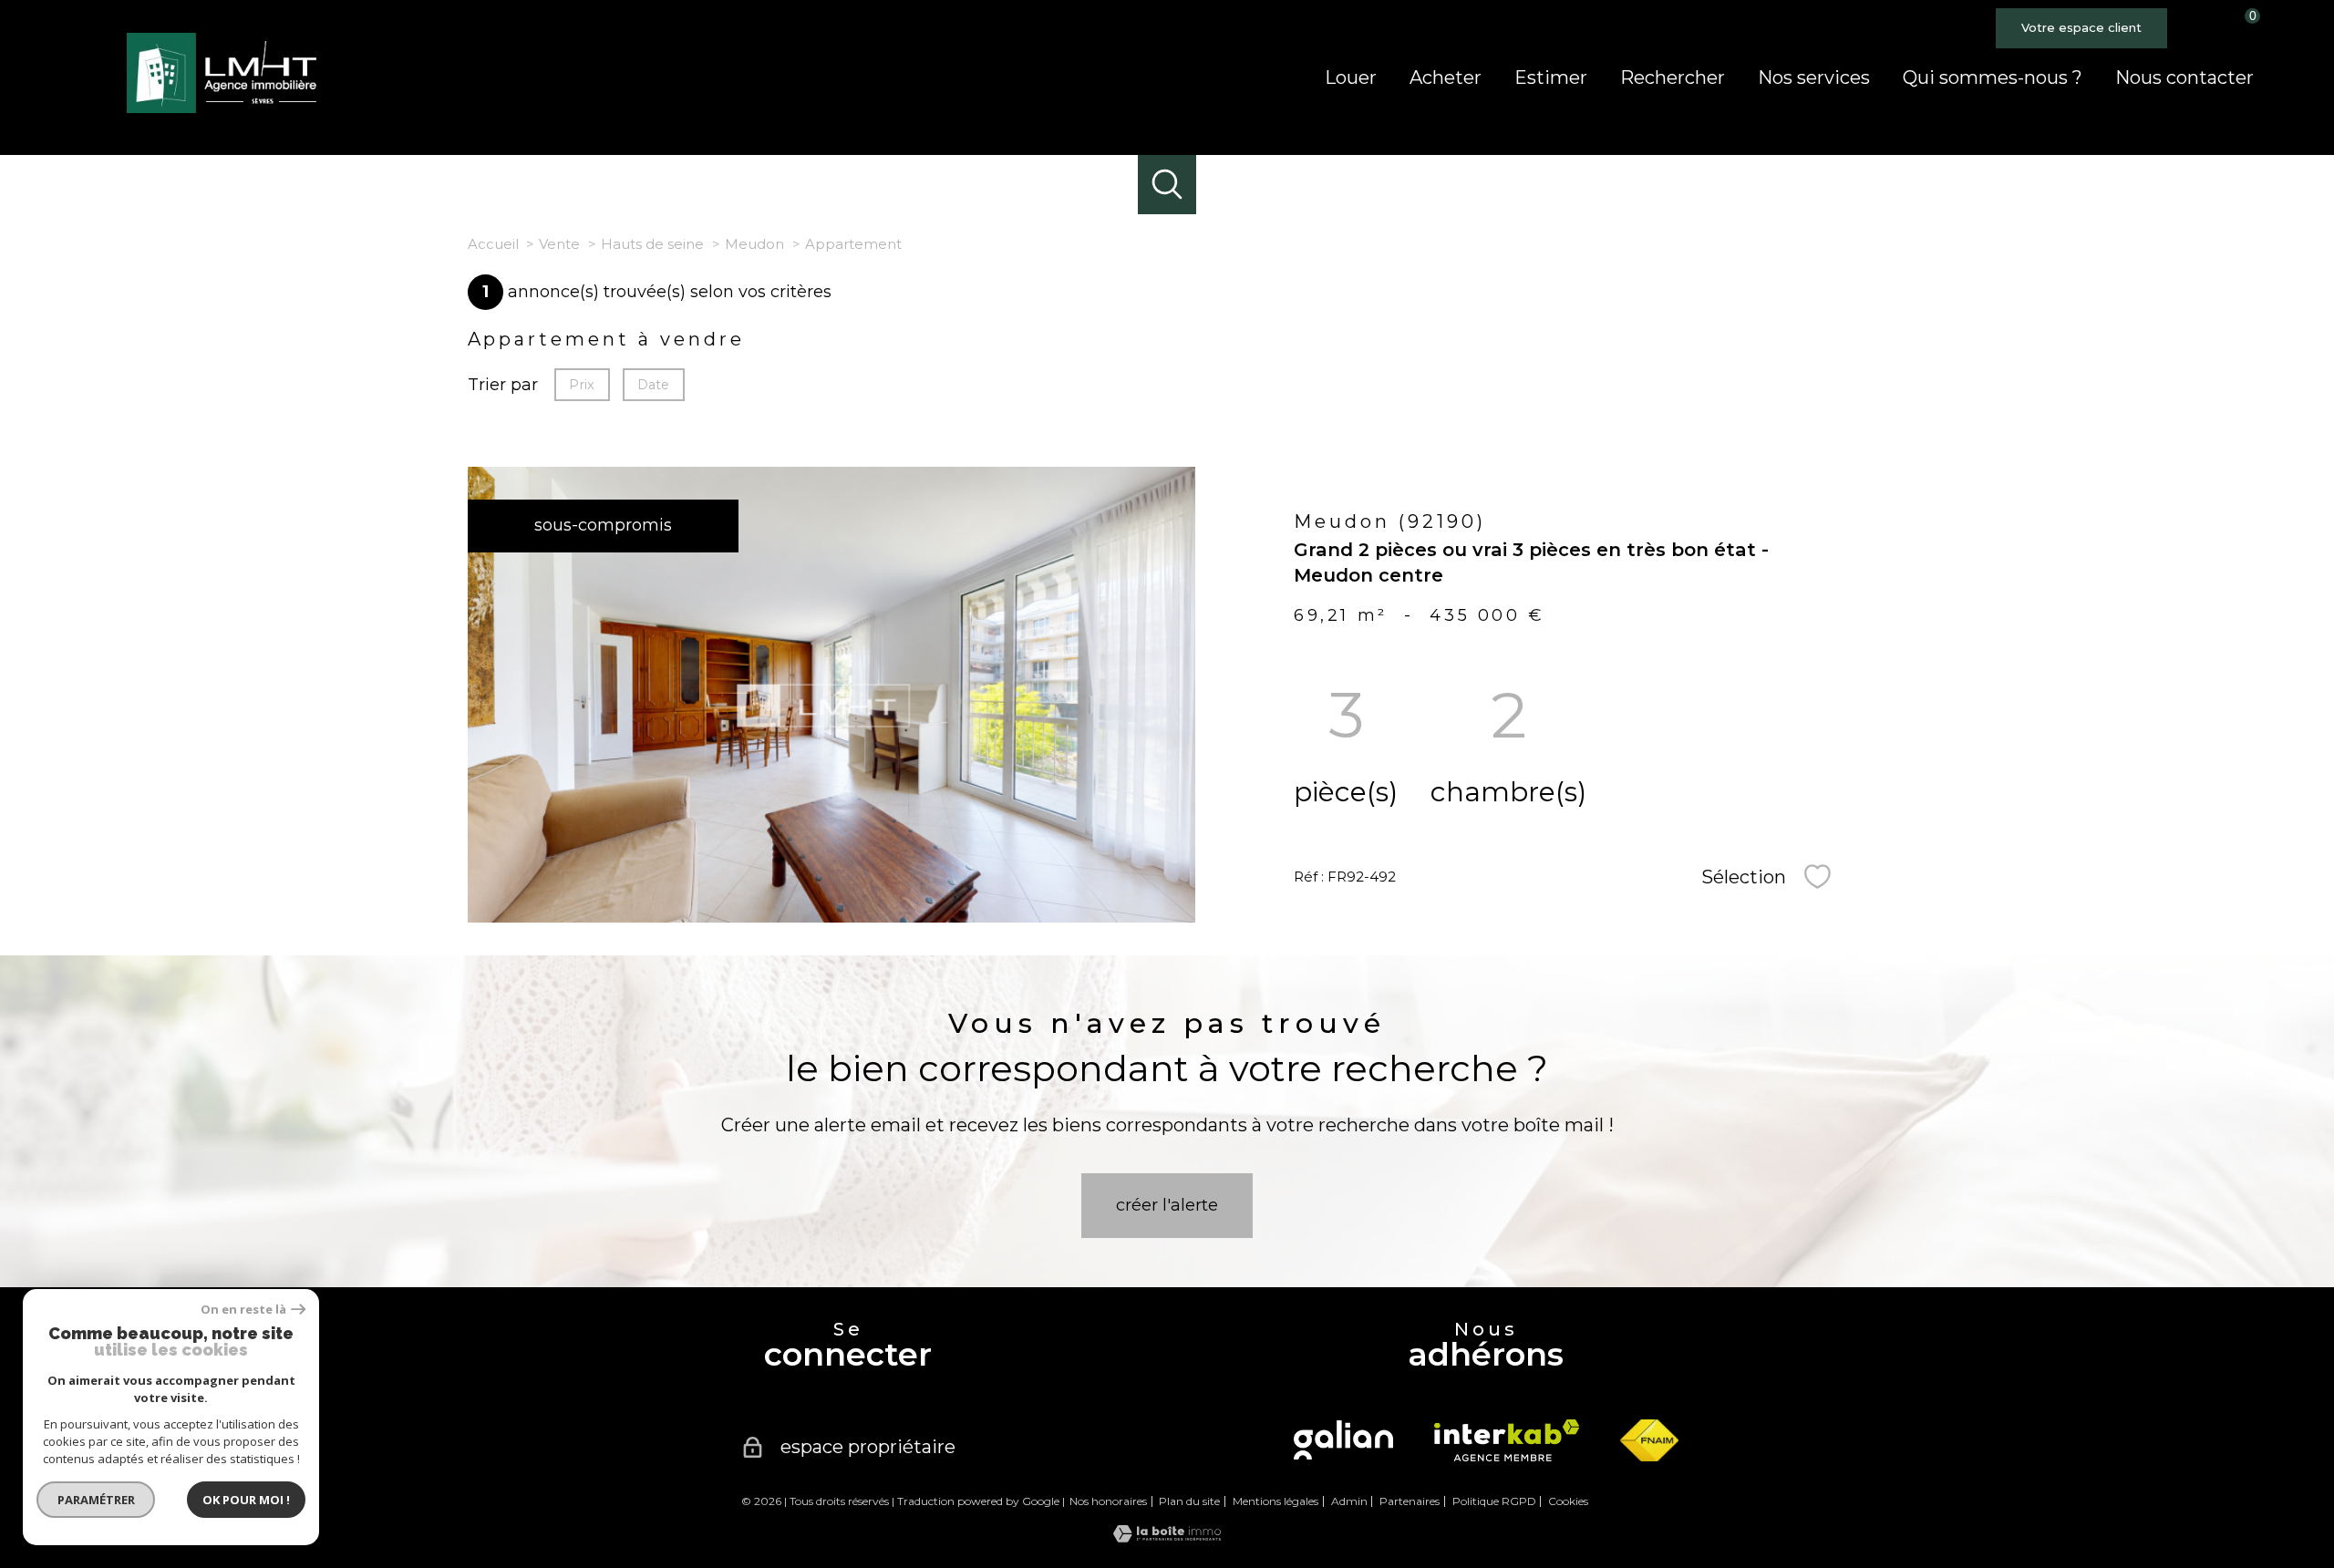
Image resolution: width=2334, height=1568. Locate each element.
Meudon (754, 244)
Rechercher (1673, 77)
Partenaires (1410, 1501)
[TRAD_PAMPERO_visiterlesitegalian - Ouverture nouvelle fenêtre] (1343, 1440)
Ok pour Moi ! (246, 1500)
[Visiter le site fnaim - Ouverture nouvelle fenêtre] (1649, 1440)
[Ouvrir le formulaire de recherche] (1167, 185)
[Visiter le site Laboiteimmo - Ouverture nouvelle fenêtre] (1167, 1537)
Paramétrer (96, 1500)
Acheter (1446, 77)
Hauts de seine (652, 244)
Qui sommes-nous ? (1993, 77)
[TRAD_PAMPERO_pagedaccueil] (227, 108)
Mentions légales (1275, 1501)
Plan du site (1189, 1501)
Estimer (1551, 77)
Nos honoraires (1108, 1501)
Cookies (1568, 1501)
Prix (582, 385)
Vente (559, 244)
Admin (1349, 1501)
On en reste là (243, 1310)
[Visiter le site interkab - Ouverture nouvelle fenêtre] (1507, 1440)
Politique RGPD (1494, 1501)
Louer (1351, 77)
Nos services (1814, 77)
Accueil (493, 244)
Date (653, 385)
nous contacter (2184, 77)
